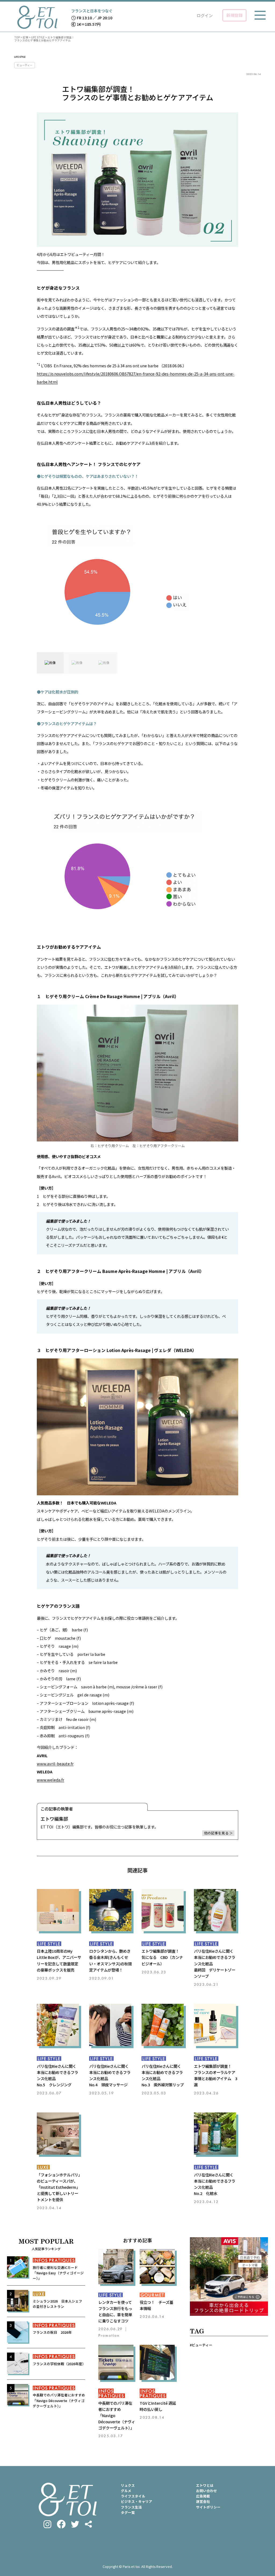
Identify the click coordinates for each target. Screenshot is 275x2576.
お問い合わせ (207, 2491)
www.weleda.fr (50, 1780)
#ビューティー (201, 2345)
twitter (75, 2524)
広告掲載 (203, 2496)
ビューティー (25, 65)
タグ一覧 (128, 2512)
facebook (61, 2524)
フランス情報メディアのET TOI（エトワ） (37, 17)
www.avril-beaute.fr (55, 1764)
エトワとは (205, 2485)
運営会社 (203, 2501)
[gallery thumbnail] (50, 663)
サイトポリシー (208, 2507)
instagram (47, 2524)
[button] (137, 580)
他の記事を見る (216, 1833)
